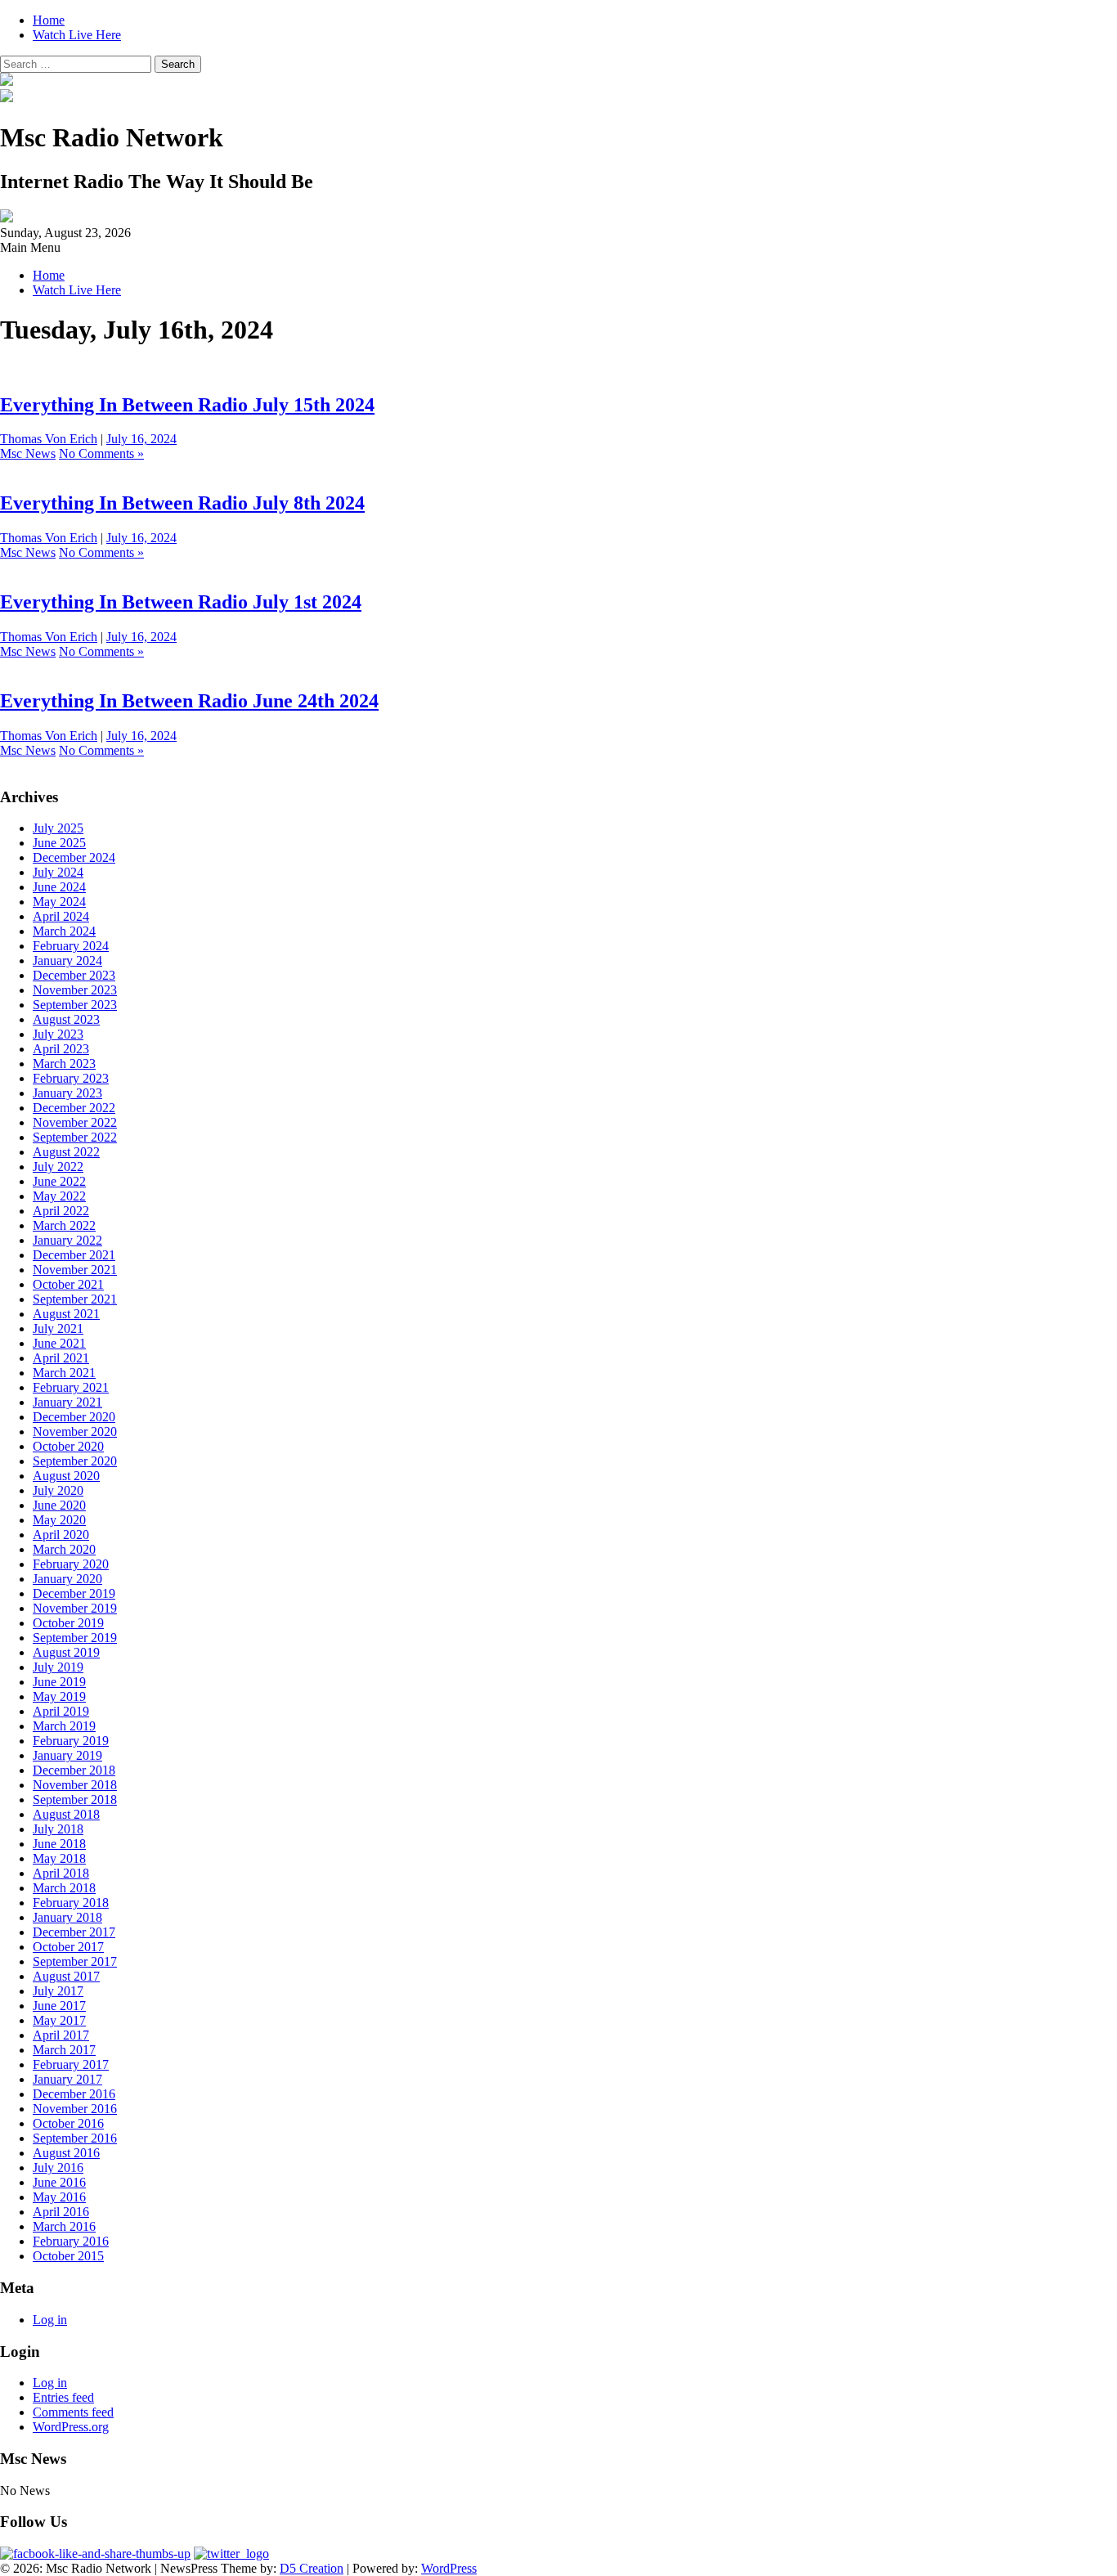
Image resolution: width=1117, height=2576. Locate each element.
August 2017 (66, 1976)
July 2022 (58, 1167)
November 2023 (75, 990)
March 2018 (64, 1888)
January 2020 (67, 1579)
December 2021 (74, 1255)
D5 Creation (312, 2568)
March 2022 (64, 1225)
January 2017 (67, 2079)
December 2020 (74, 1417)
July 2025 (58, 828)
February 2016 (71, 2241)
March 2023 (64, 1064)
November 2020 (75, 1432)
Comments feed (73, 2412)
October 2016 (68, 2123)
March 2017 (64, 2050)
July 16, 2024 (141, 439)
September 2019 (75, 1638)
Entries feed (63, 2397)
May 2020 (59, 1520)
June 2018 (59, 1844)
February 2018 (71, 1903)
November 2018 (75, 1785)
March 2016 (64, 2226)
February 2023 (71, 1078)
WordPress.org (71, 2427)
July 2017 (58, 1991)
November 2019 (75, 1608)
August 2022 (66, 1152)
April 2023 (61, 1049)
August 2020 (66, 1476)
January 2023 (67, 1093)
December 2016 (74, 2094)
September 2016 (75, 2138)
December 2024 (74, 857)
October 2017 (68, 1947)
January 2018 (67, 1917)
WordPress (449, 2568)
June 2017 (59, 2006)
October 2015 (68, 2256)
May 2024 (59, 902)
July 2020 (58, 1490)
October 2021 (68, 1284)
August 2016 (66, 2153)
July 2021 (58, 1328)
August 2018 (66, 1814)
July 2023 (58, 1034)
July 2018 (58, 1829)
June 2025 (59, 843)
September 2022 (75, 1137)
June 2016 (59, 2182)
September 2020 (75, 1461)
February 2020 (71, 1564)
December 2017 (74, 1932)
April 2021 (61, 1358)
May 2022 (59, 1196)
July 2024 (58, 872)
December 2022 (74, 1108)
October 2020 (68, 1446)
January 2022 (67, 1240)
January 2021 (67, 1402)
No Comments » (101, 453)
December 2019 (74, 1593)
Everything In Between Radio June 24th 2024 (189, 701)
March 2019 (64, 1726)
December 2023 (74, 975)
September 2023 (75, 1005)
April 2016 (61, 2212)
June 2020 (59, 1505)
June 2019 (59, 1682)
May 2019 (59, 1696)
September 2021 (75, 1299)
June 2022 (59, 1181)
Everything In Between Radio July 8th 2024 (182, 503)
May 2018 (59, 1858)
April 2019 (61, 1711)
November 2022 (75, 1122)
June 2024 (59, 887)
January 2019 (67, 1755)
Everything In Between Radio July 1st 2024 (181, 602)
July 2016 (58, 2168)
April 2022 (61, 1211)
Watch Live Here (77, 35)
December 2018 (74, 1770)
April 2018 (61, 1873)
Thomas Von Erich (49, 439)
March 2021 (64, 1373)
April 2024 (61, 916)
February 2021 (71, 1387)
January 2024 (67, 960)
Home (49, 20)
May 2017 (59, 2020)
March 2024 (64, 931)
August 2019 (66, 1652)
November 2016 (75, 2109)
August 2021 (66, 1314)
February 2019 (71, 1741)
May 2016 (59, 2197)
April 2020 (61, 1535)
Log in (50, 2320)
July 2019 (58, 1667)
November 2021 (75, 1270)
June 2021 (59, 1343)
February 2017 (71, 2064)
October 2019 (68, 1623)
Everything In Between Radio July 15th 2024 (187, 405)
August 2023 (66, 1019)
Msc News (28, 453)
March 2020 (64, 1549)
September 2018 (75, 1800)
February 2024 (71, 946)
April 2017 (61, 2035)
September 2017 (75, 1961)
